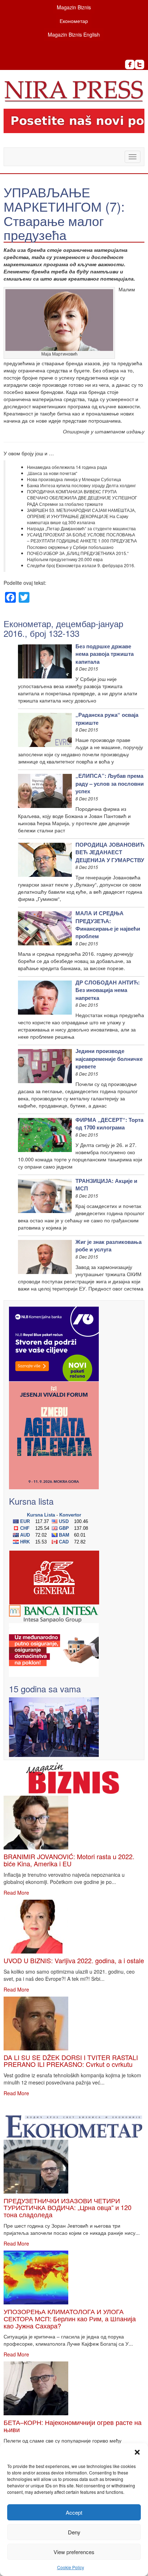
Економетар (74, 21)
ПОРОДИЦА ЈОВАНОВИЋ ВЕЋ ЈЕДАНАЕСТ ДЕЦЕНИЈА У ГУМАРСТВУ (110, 852)
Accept (74, 2512)
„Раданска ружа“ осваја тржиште (107, 718)
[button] (137, 2452)
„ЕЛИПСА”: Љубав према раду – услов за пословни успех (110, 783)
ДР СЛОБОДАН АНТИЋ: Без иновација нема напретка (108, 990)
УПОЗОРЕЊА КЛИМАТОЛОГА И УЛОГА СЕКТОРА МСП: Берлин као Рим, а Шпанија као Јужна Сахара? (70, 2318)
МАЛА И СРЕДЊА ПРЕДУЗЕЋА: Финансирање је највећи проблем (108, 925)
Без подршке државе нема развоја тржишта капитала (105, 654)
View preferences (74, 2552)
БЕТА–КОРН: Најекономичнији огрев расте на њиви (73, 2426)
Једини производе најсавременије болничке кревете (109, 1059)
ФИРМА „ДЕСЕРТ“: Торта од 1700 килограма (109, 1124)
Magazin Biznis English (74, 34)
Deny (74, 2532)
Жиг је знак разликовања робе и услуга (108, 1245)
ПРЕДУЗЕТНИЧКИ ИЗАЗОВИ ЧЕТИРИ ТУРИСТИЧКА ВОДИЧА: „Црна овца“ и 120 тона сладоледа (68, 2208)
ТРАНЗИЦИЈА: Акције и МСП (106, 1184)
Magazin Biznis (74, 7)
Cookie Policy (71, 2567)
